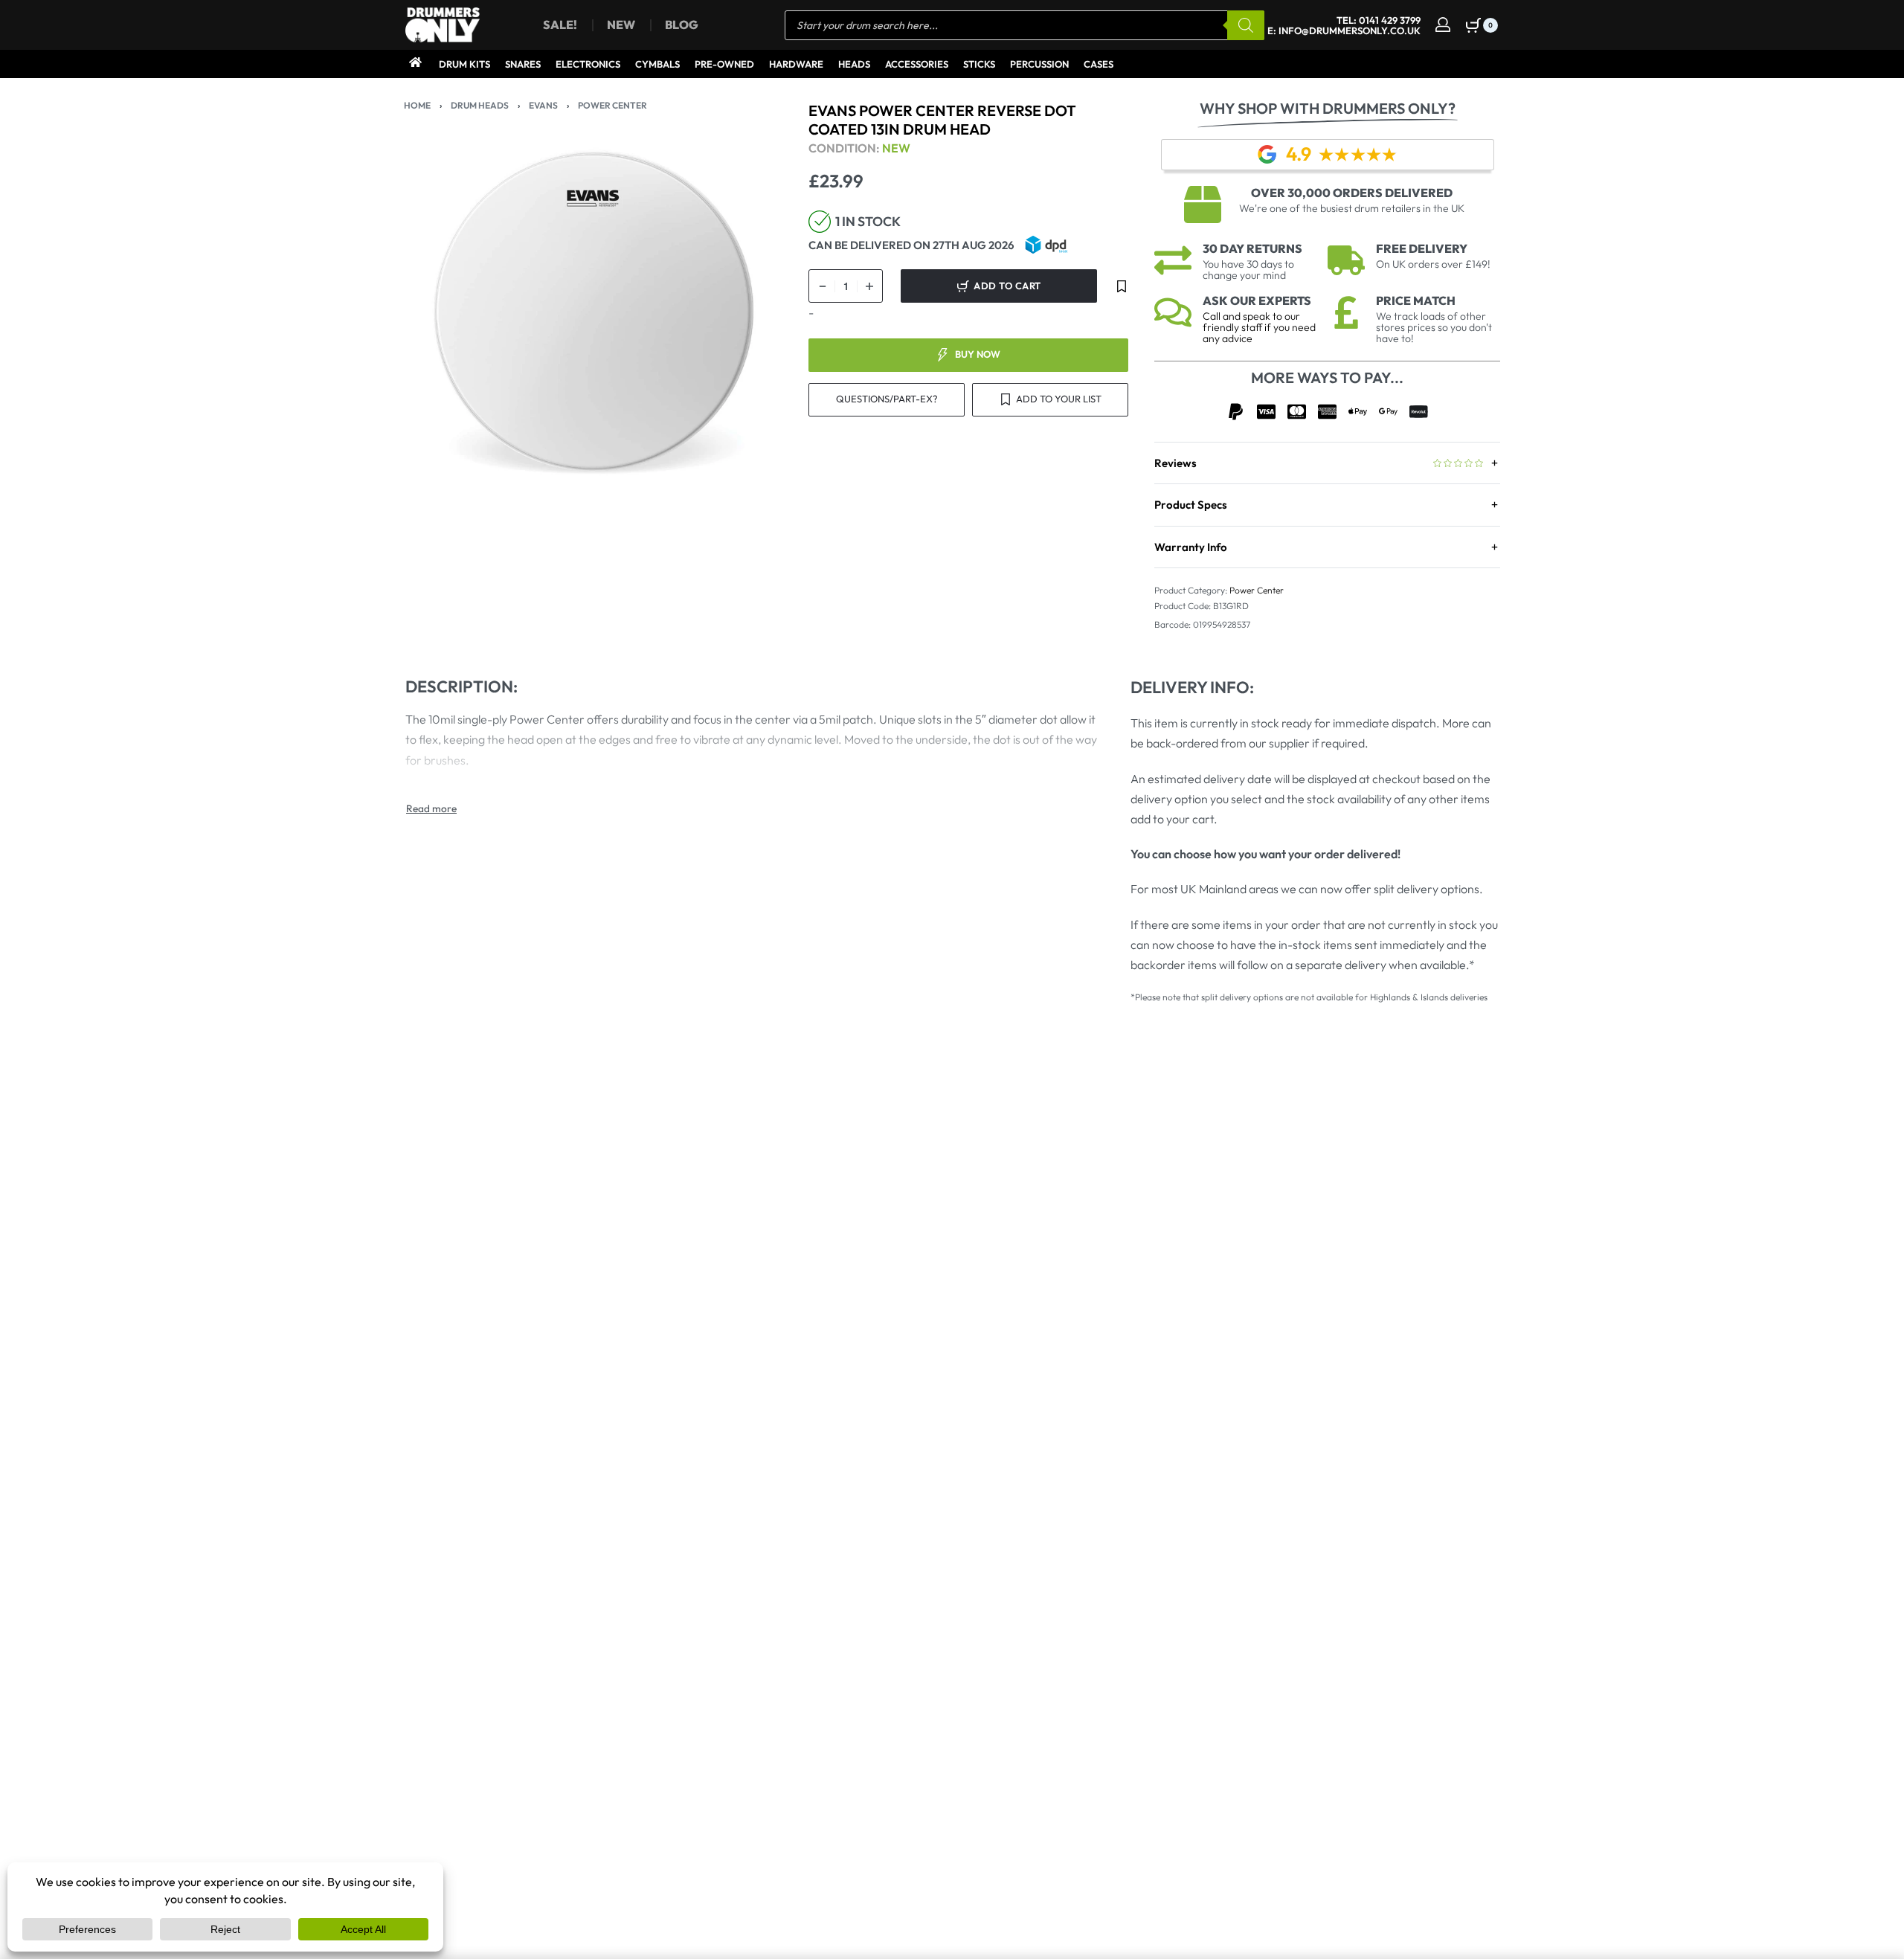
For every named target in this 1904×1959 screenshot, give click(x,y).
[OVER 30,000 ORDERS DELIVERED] (1203, 205)
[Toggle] (431, 808)
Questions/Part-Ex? (887, 399)
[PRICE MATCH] (1346, 312)
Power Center (612, 105)
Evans (543, 105)
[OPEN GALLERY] (594, 311)
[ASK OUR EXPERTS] (1173, 312)
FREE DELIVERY (1422, 248)
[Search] (1246, 25)
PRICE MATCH (1416, 300)
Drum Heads (480, 105)
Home (417, 105)
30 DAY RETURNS (1252, 248)
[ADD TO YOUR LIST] (1122, 286)
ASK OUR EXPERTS (1257, 300)
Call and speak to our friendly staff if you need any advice (1259, 327)
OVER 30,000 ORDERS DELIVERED (1352, 193)
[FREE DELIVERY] (1346, 260)
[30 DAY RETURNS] (1173, 260)
